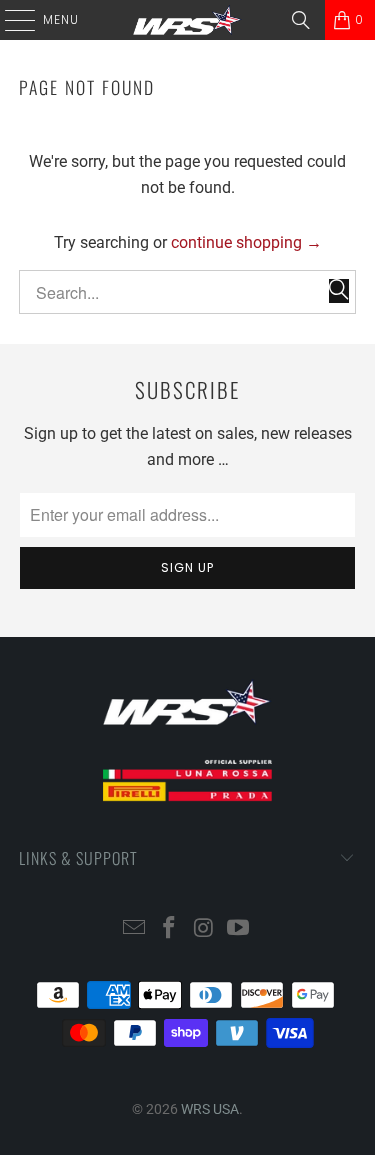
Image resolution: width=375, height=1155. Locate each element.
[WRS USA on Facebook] (169, 929)
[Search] (301, 20)
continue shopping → (246, 242)
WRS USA (210, 1109)
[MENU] (10, 20)
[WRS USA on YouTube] (239, 929)
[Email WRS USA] (135, 929)
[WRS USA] (188, 20)
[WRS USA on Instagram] (204, 929)
